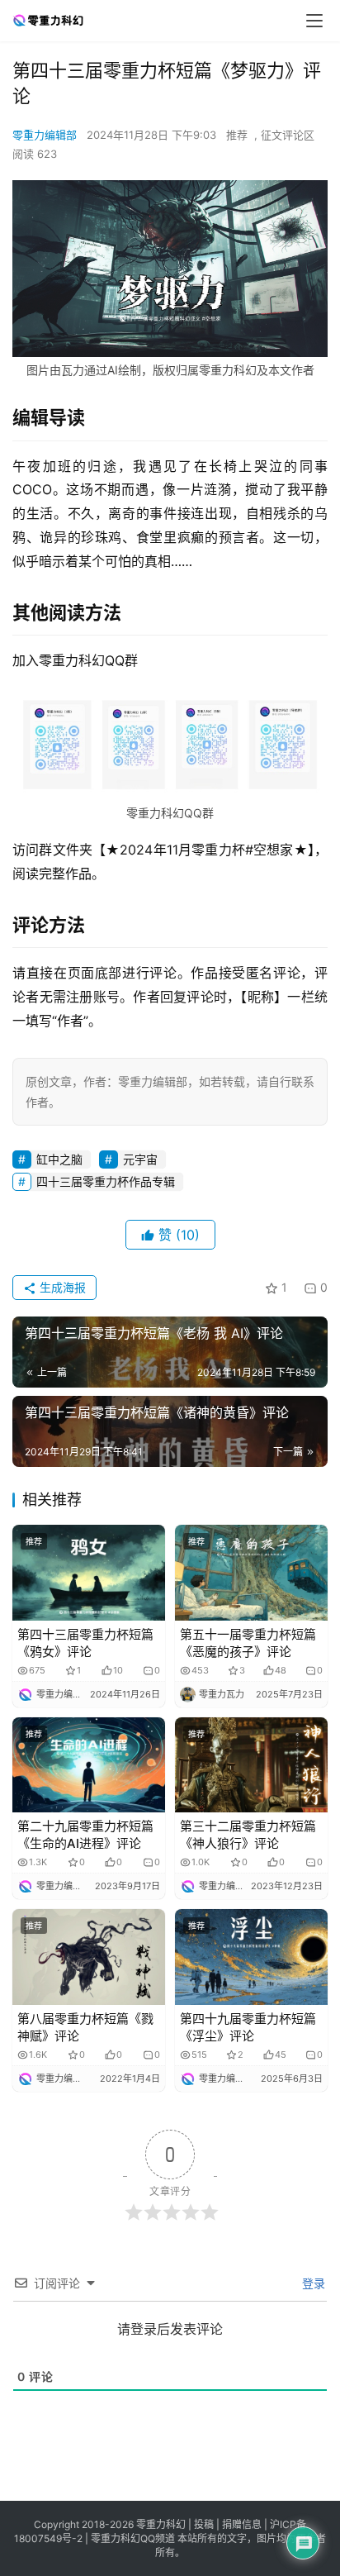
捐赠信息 (242, 2524)
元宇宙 (140, 1159)
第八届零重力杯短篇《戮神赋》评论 (85, 2027)
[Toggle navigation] (314, 21)
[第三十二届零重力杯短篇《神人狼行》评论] (251, 1765)
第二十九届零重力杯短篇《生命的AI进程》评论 (85, 1835)
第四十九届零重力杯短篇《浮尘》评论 (248, 2027)
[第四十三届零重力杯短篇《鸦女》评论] (89, 1573)
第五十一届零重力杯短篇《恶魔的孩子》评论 (248, 1643)
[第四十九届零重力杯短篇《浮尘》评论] (251, 1957)
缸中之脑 (59, 1159)
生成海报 (61, 1287)
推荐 (237, 135)
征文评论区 (288, 135)
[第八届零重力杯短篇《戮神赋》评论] (89, 1957)
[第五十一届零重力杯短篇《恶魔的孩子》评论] (251, 1573)
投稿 (203, 2524)
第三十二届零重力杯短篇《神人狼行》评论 (248, 1835)
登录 (312, 2283)
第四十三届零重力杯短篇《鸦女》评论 (85, 1643)
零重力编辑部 (45, 135)
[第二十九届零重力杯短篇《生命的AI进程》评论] (89, 1765)
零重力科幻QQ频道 (133, 2538)
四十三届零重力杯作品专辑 (106, 1181)
